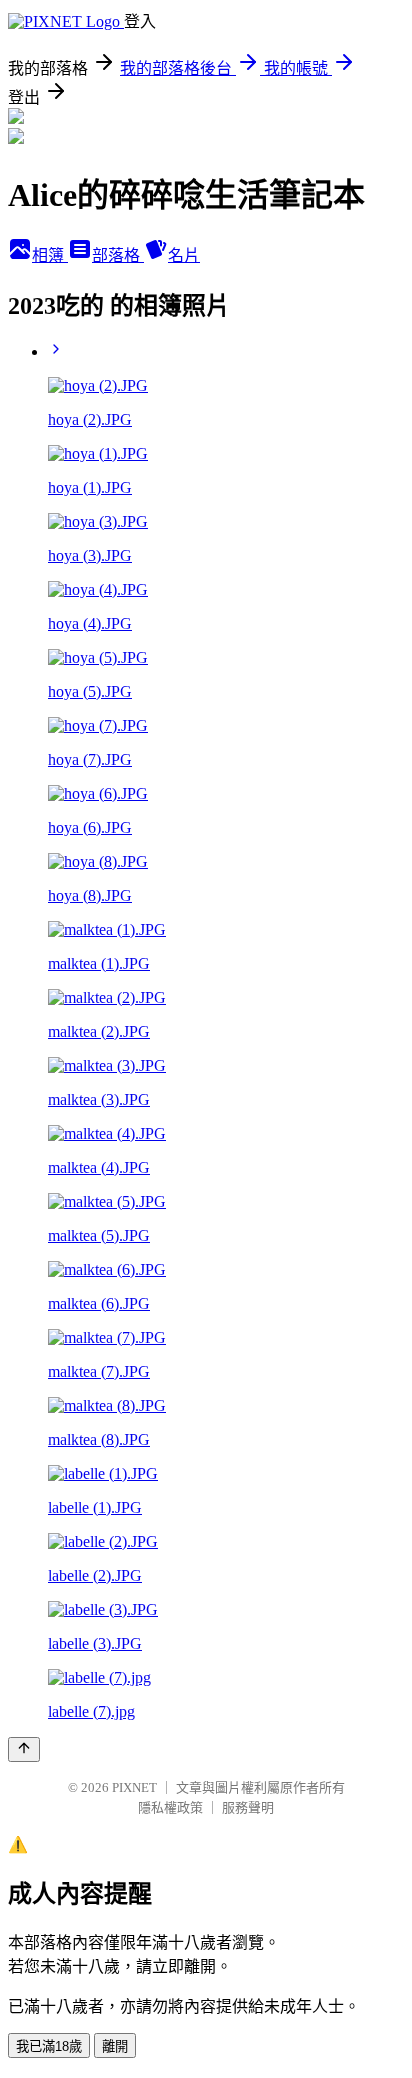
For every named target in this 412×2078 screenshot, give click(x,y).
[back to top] (24, 1749)
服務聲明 (248, 1807)
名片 (184, 255)
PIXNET (134, 1787)
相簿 (50, 255)
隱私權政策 (170, 1807)
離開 (115, 2046)
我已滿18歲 (49, 2046)
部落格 (118, 255)
